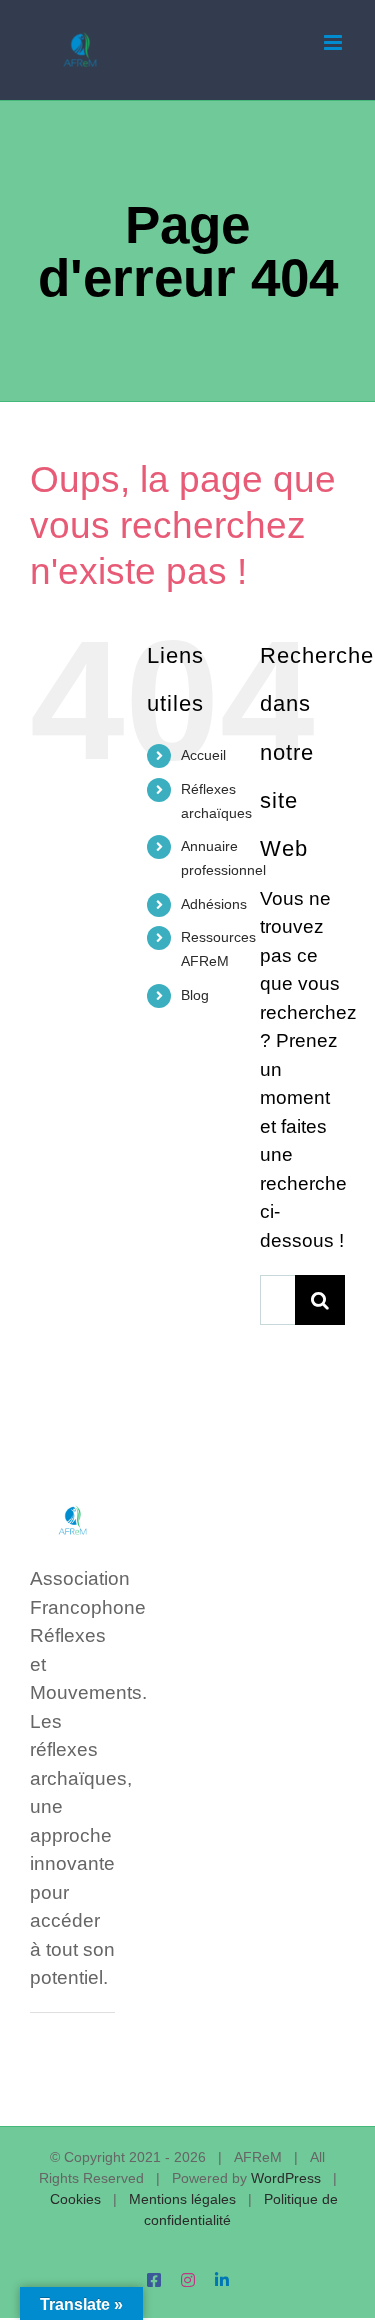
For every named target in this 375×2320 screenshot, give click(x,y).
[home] (72, 1508)
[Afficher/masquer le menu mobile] (334, 42)
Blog (195, 995)
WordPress (286, 2178)
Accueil (203, 755)
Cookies (75, 2199)
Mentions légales (182, 2199)
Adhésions (214, 904)
